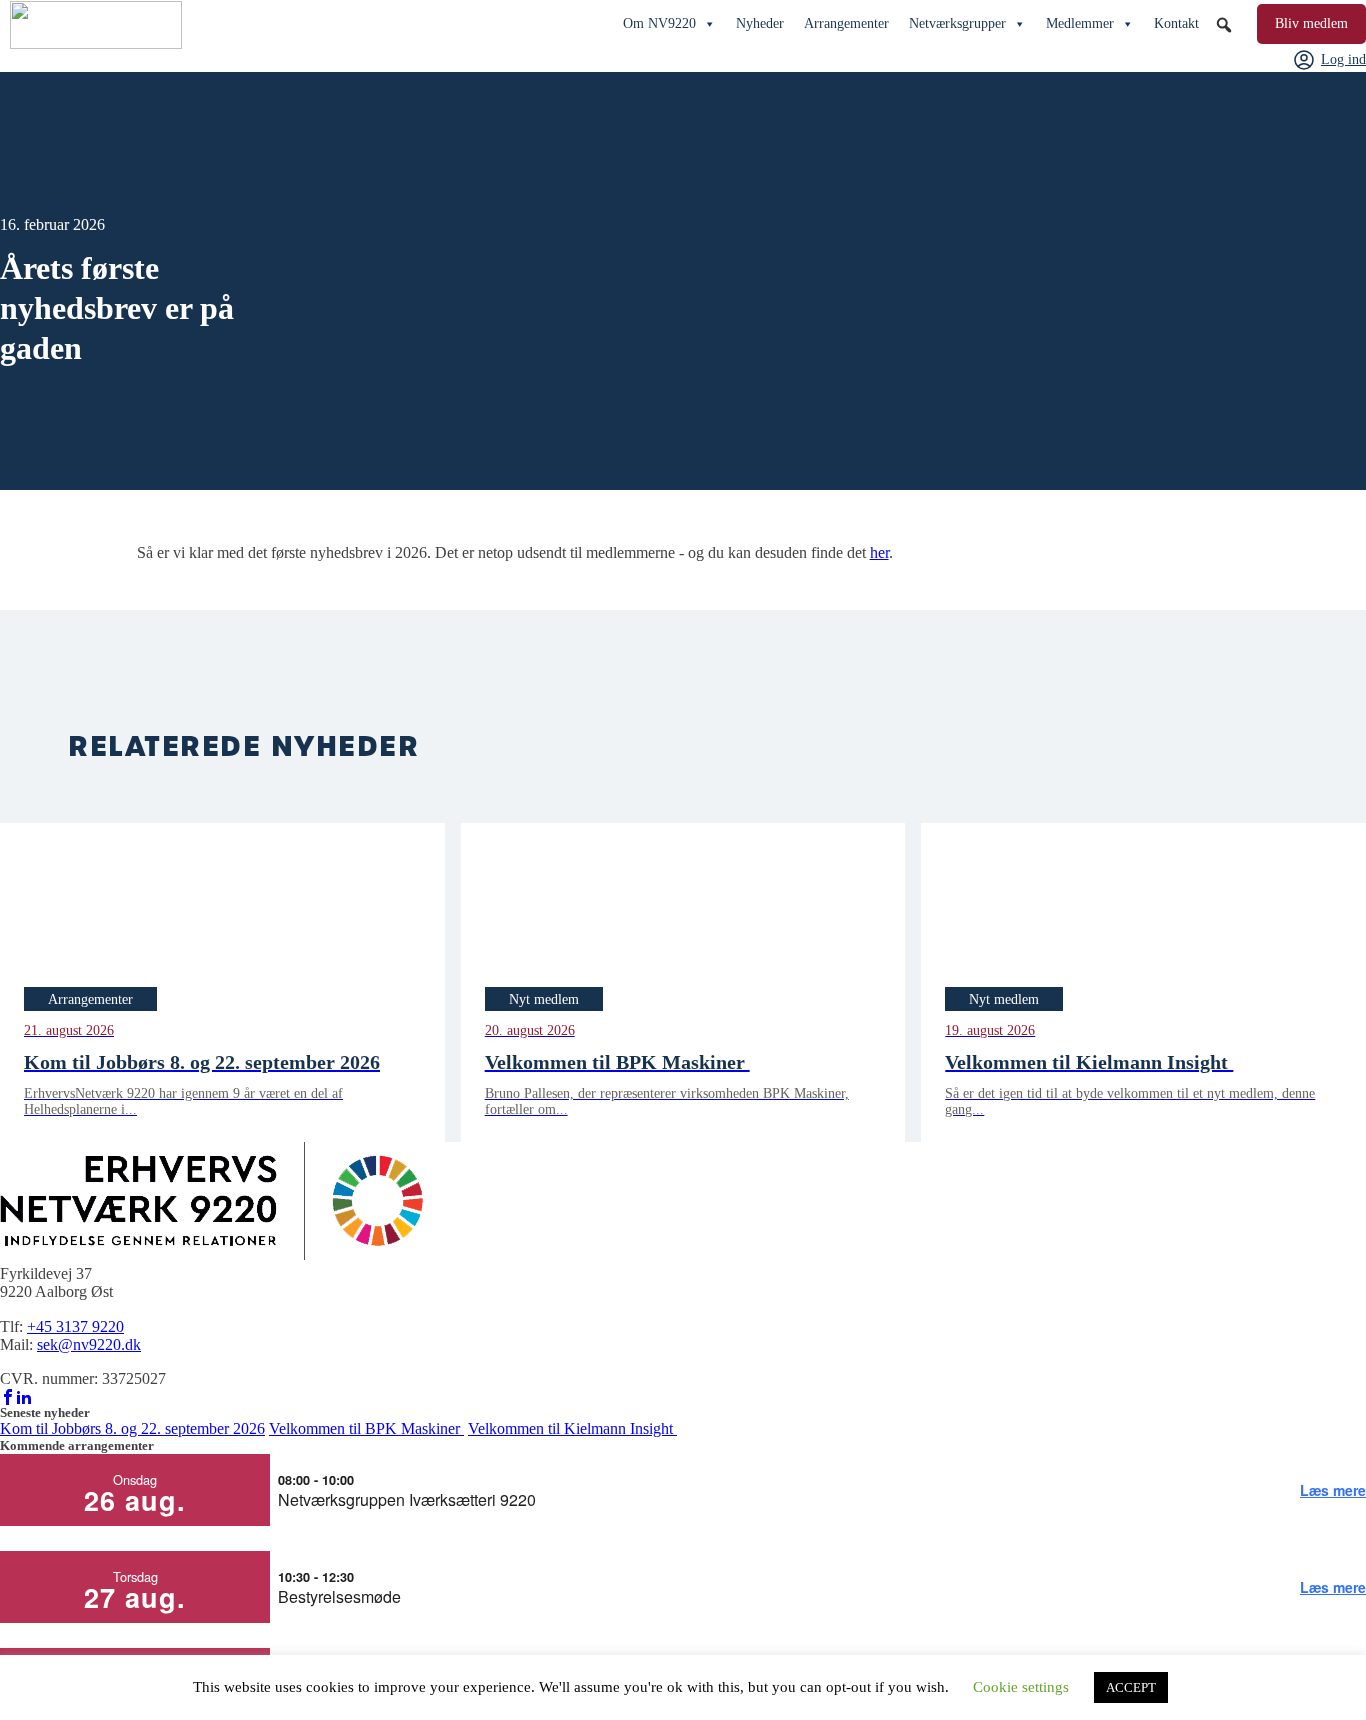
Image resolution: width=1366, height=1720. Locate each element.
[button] (1224, 25)
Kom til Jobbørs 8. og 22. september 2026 (132, 1428)
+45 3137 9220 (75, 1326)
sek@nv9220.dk (89, 1344)
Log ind (1343, 59)
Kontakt (1176, 23)
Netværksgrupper (957, 23)
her (879, 552)
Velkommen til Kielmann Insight (572, 1428)
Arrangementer (846, 23)
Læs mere (1333, 1490)
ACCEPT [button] (1131, 1687)
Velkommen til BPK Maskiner (366, 1428)
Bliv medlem (1311, 23)
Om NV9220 (659, 23)
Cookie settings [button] (1021, 1687)
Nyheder (760, 23)
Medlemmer (1080, 23)
